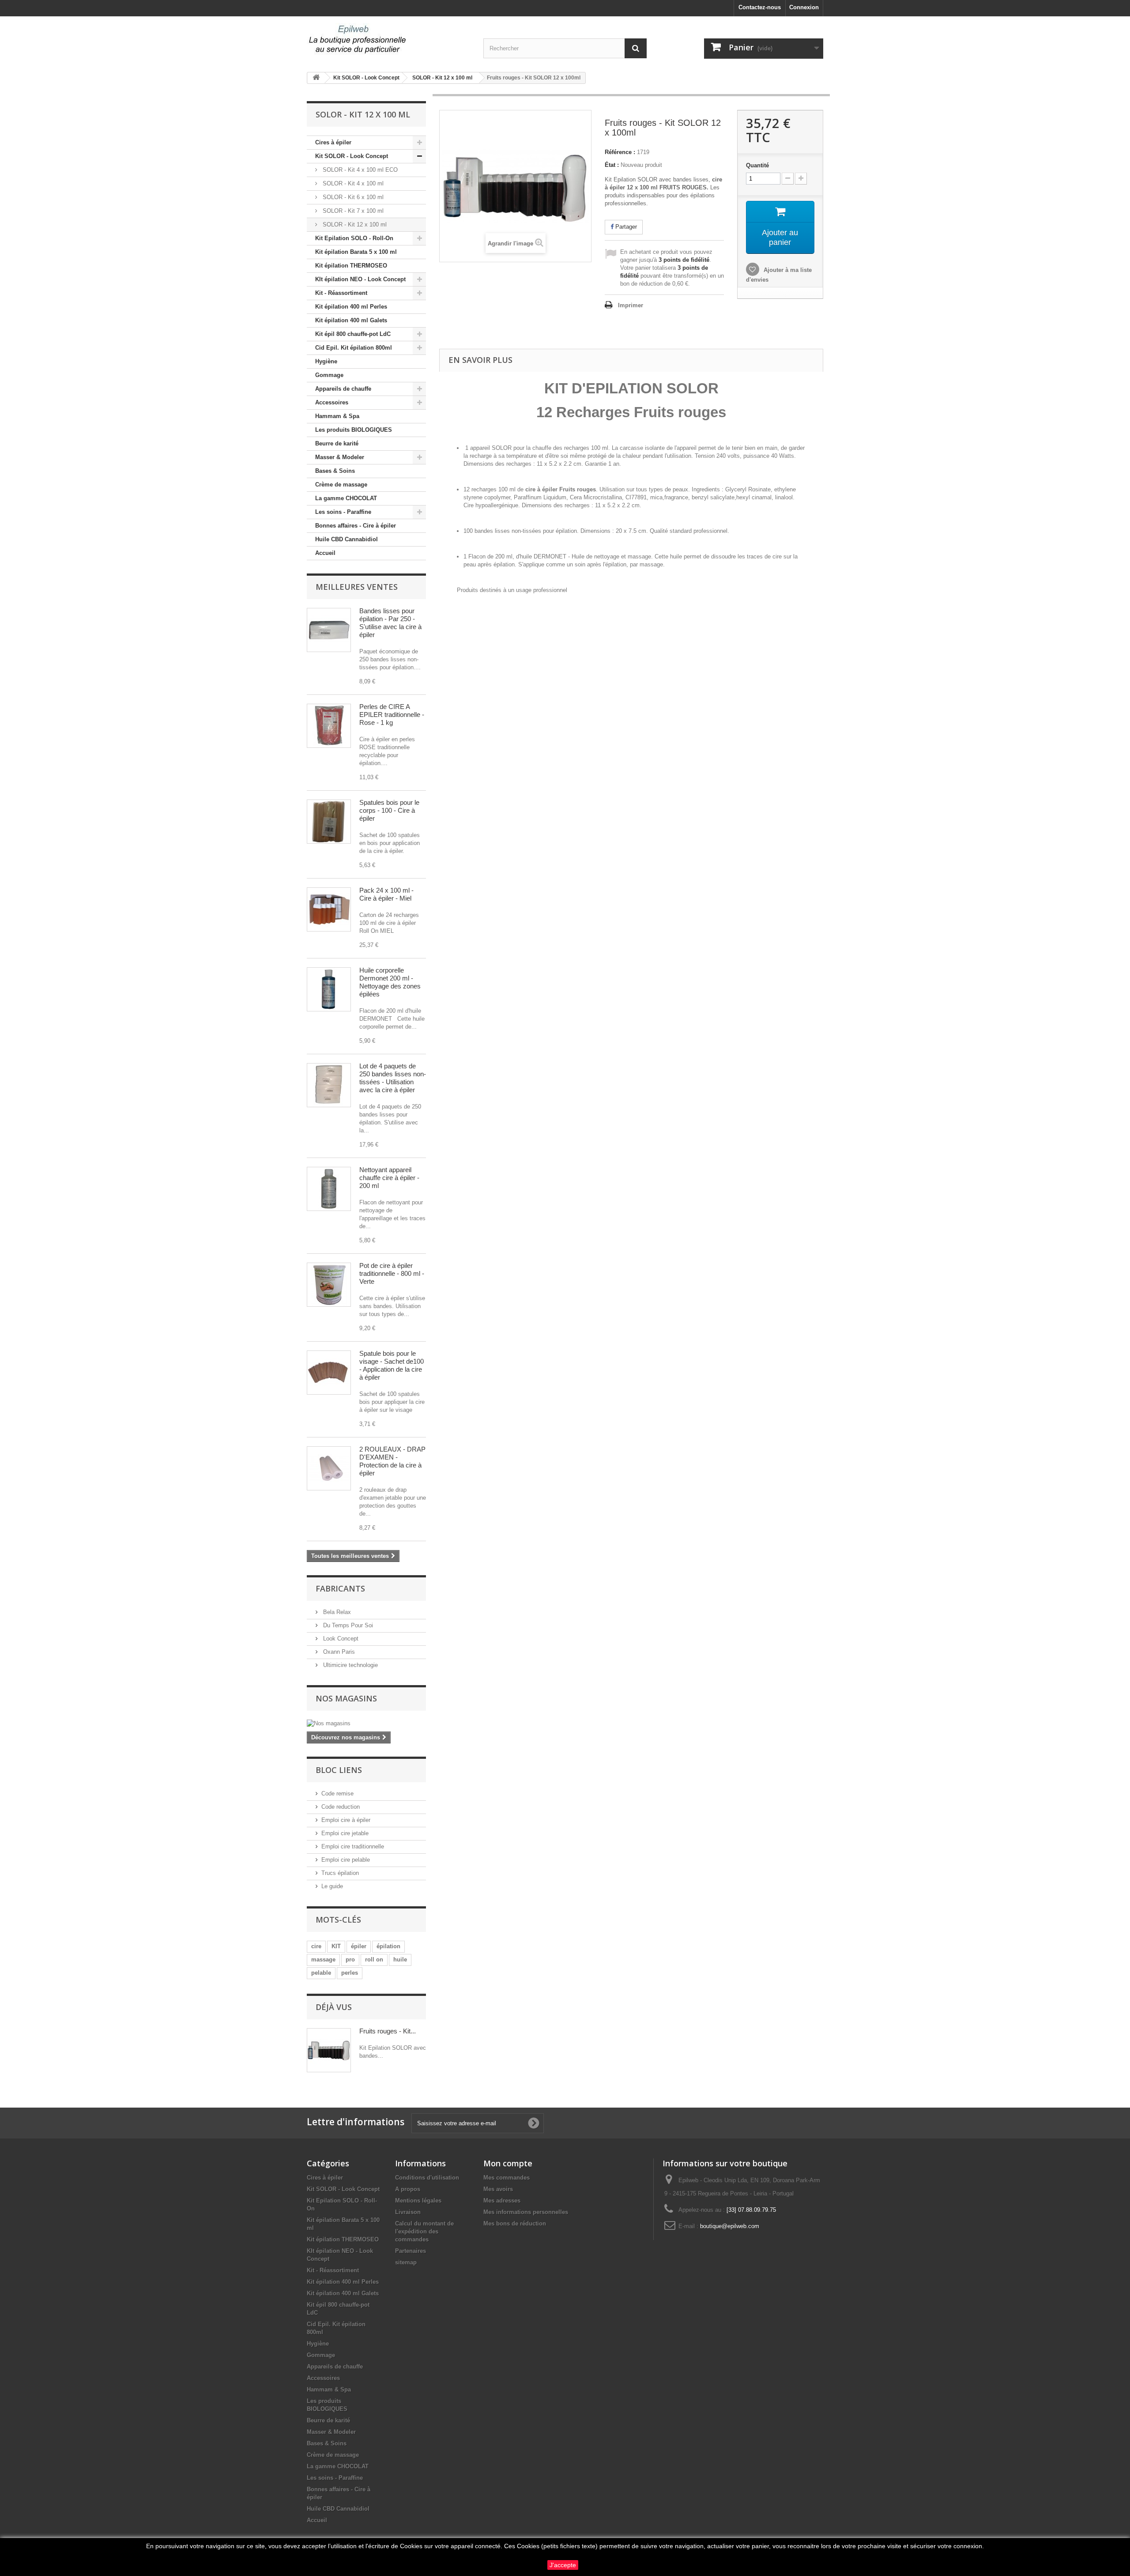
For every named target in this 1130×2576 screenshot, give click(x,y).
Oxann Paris (338, 1652)
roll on (374, 1959)
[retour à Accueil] (316, 78)
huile (400, 1959)
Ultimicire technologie (350, 1665)
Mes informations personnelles (526, 2212)
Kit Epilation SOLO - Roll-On (354, 238)
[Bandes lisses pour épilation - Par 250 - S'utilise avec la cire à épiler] (329, 630)
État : (612, 165)
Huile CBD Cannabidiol (347, 539)
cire (316, 1946)
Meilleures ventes (357, 587)
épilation (388, 1946)
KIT (336, 1946)
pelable (321, 1973)
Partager (625, 227)
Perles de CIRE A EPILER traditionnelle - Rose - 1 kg (392, 715)
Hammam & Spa (337, 416)
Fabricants (340, 1588)
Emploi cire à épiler (346, 1820)
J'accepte (563, 2565)
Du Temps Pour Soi (347, 1625)
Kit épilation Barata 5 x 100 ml (356, 252)
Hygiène (326, 361)
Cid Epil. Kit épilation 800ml (354, 348)
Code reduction (341, 1807)
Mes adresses (502, 2201)
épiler (359, 1946)
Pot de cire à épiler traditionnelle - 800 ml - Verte (392, 1273)
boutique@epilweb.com (730, 2226)
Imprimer (631, 305)
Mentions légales (418, 2201)
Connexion (804, 7)
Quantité (757, 165)
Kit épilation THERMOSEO (351, 266)
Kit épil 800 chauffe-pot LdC (353, 334)
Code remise (337, 1793)
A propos (408, 2189)
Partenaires (411, 2251)
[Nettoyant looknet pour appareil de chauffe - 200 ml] (329, 1189)
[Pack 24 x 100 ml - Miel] (329, 909)
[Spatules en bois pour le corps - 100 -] (329, 822)
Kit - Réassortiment (341, 293)
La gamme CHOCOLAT (346, 498)
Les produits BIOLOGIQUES (354, 430)
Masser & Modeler (340, 457)
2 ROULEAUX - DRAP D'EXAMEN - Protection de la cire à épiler (392, 1461)
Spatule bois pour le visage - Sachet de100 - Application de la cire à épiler (392, 1365)
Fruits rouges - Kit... (388, 2031)
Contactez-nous (760, 7)
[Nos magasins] (366, 1724)
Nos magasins (346, 1698)
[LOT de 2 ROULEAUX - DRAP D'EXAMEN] (329, 1468)
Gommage (329, 375)
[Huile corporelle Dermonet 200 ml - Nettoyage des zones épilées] (329, 989)
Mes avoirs (498, 2189)
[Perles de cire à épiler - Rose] (329, 726)
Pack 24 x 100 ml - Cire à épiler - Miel (386, 894)
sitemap (406, 2262)
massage (323, 1959)
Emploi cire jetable (345, 1833)
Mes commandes (507, 2178)
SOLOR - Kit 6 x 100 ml (352, 197)
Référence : (620, 152)
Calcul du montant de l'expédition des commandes (424, 2231)
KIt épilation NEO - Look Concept (360, 279)
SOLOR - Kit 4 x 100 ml (352, 183)
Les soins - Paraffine (343, 512)
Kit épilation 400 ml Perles (351, 307)
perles (350, 1973)
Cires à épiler (333, 142)
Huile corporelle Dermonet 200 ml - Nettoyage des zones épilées (390, 982)
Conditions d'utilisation (427, 2178)
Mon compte (508, 2163)
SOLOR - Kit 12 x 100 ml (354, 224)
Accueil (325, 553)
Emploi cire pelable (346, 1860)
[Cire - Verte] (329, 1285)
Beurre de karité (337, 443)
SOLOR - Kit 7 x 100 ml (352, 211)
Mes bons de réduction (515, 2223)
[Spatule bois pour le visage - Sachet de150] (329, 1373)
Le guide (332, 1886)
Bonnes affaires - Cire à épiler (356, 526)
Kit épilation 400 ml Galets (351, 320)
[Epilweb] (388, 40)
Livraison (408, 2212)
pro (350, 1959)
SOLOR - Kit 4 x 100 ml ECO (359, 170)
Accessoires (332, 402)
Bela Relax (336, 1612)
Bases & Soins (335, 471)
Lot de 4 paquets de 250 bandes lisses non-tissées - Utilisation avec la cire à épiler (393, 1078)
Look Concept (340, 1639)
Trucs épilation (340, 1873)
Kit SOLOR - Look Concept (352, 156)
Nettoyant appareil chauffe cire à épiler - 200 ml (389, 1178)
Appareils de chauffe (343, 389)
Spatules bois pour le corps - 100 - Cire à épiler (389, 810)
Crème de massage (341, 485)
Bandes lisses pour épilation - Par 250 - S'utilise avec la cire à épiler (390, 623)
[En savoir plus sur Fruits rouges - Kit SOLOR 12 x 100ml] (329, 2050)
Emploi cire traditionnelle (353, 1846)
